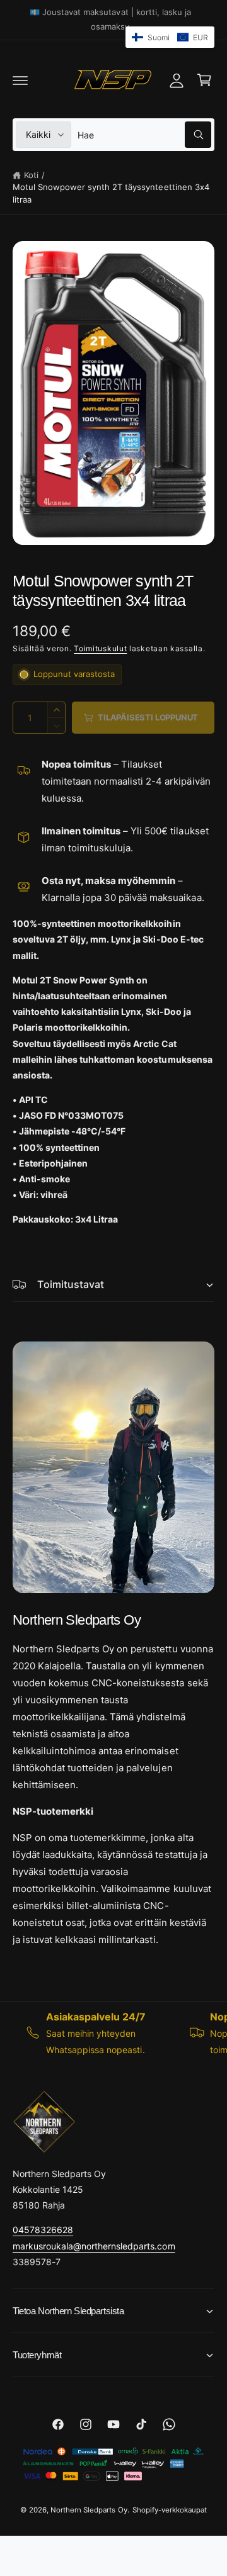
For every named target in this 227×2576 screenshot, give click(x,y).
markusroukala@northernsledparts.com (94, 2246)
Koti (31, 175)
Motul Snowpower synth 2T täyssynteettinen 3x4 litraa (111, 193)
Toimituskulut (100, 648)
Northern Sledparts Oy (89, 2510)
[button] (20, 80)
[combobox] (144, 135)
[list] (113, 2033)
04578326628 (43, 2230)
